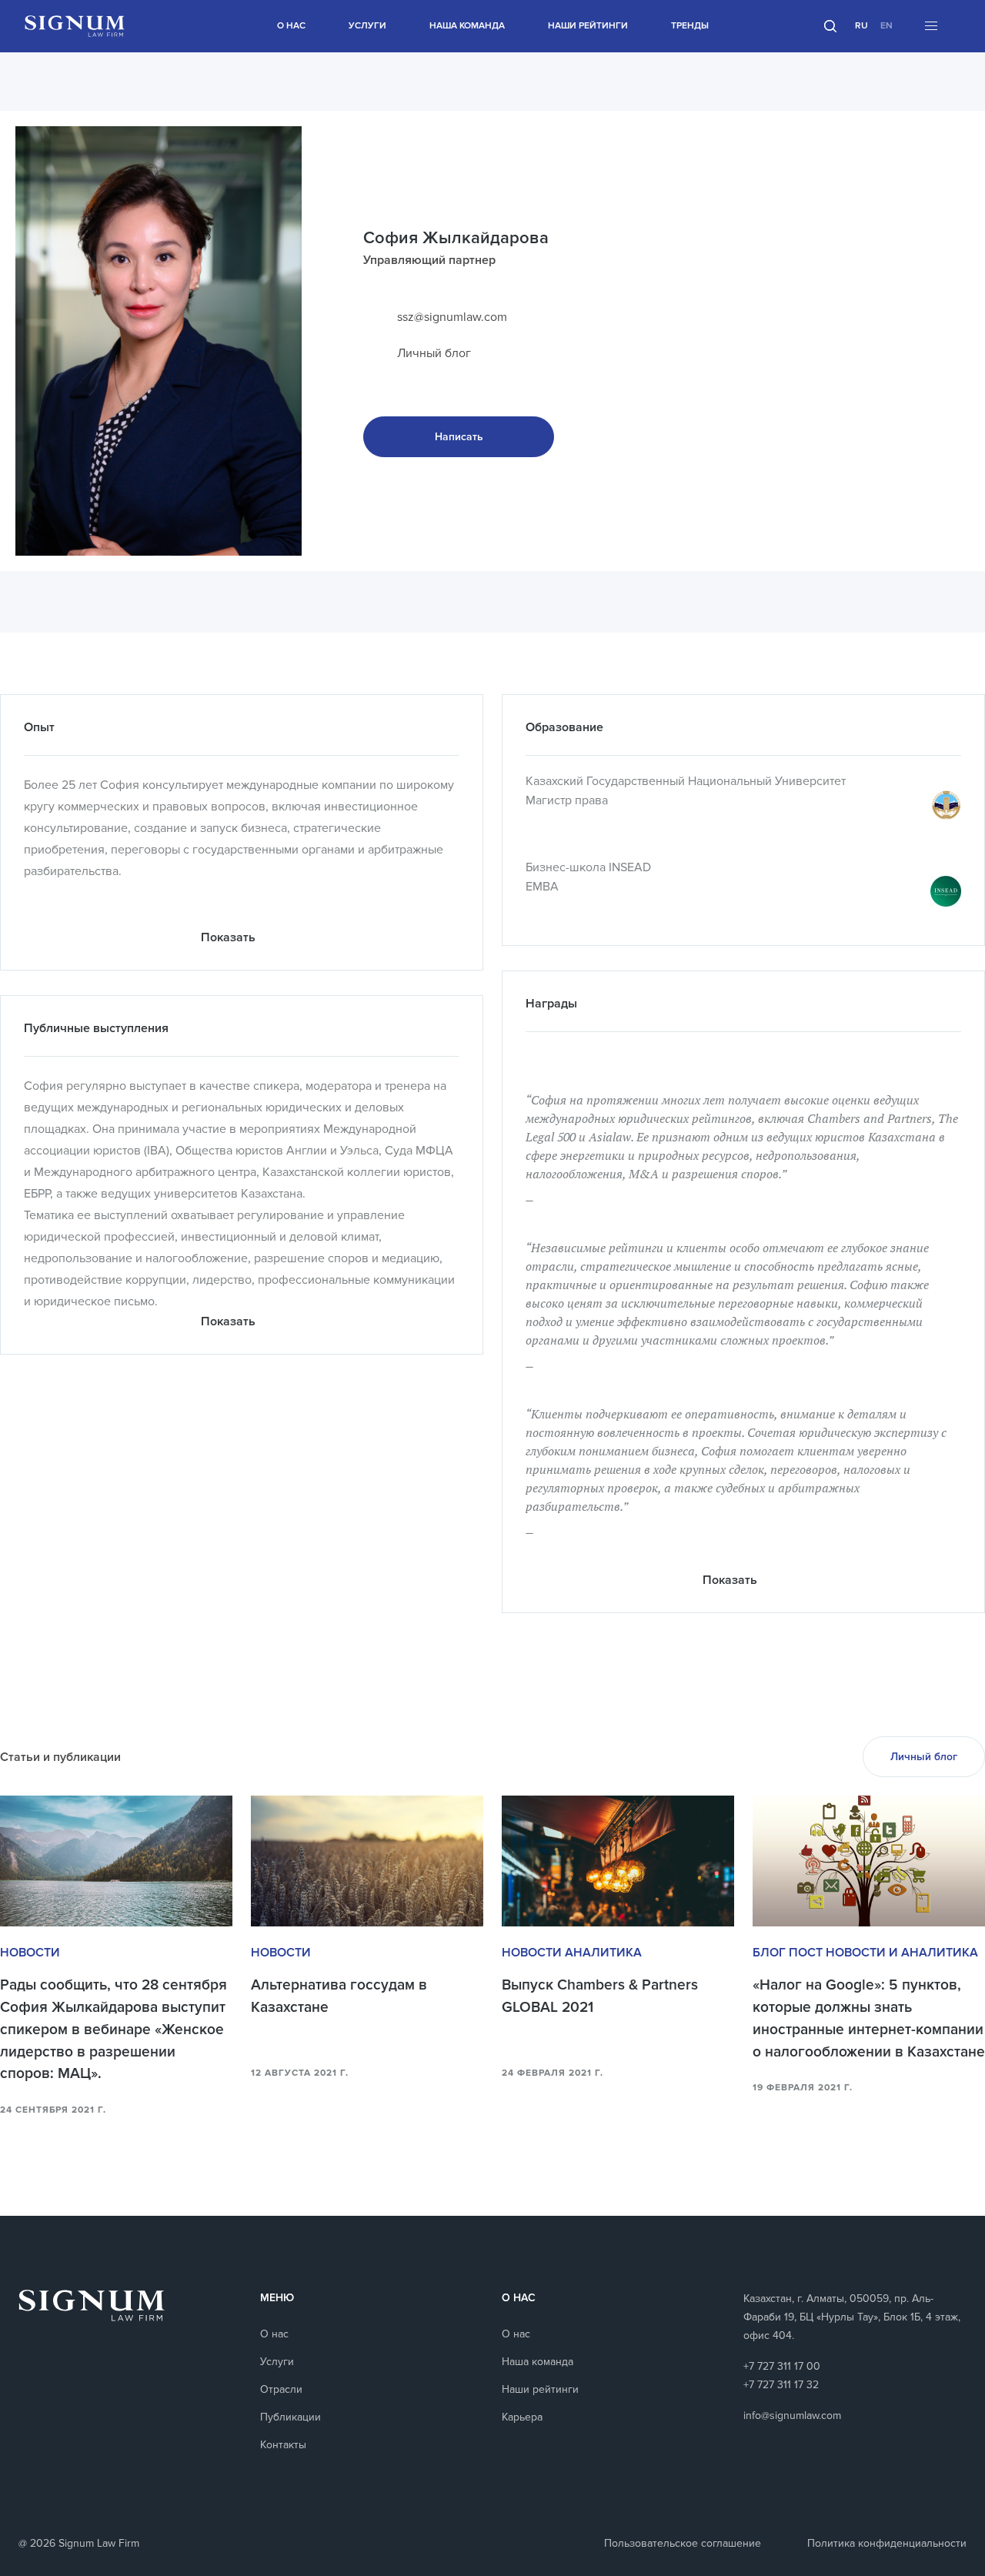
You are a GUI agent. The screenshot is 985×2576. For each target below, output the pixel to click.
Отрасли (281, 2389)
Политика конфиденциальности (887, 2543)
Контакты (283, 2445)
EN (886, 26)
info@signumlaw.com (792, 2416)
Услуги (367, 26)
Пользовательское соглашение (683, 2543)
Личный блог (434, 353)
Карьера (522, 2417)
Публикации (290, 2417)
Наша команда (467, 26)
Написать (459, 437)
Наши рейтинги (588, 26)
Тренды (690, 26)
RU (861, 26)
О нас (291, 26)
